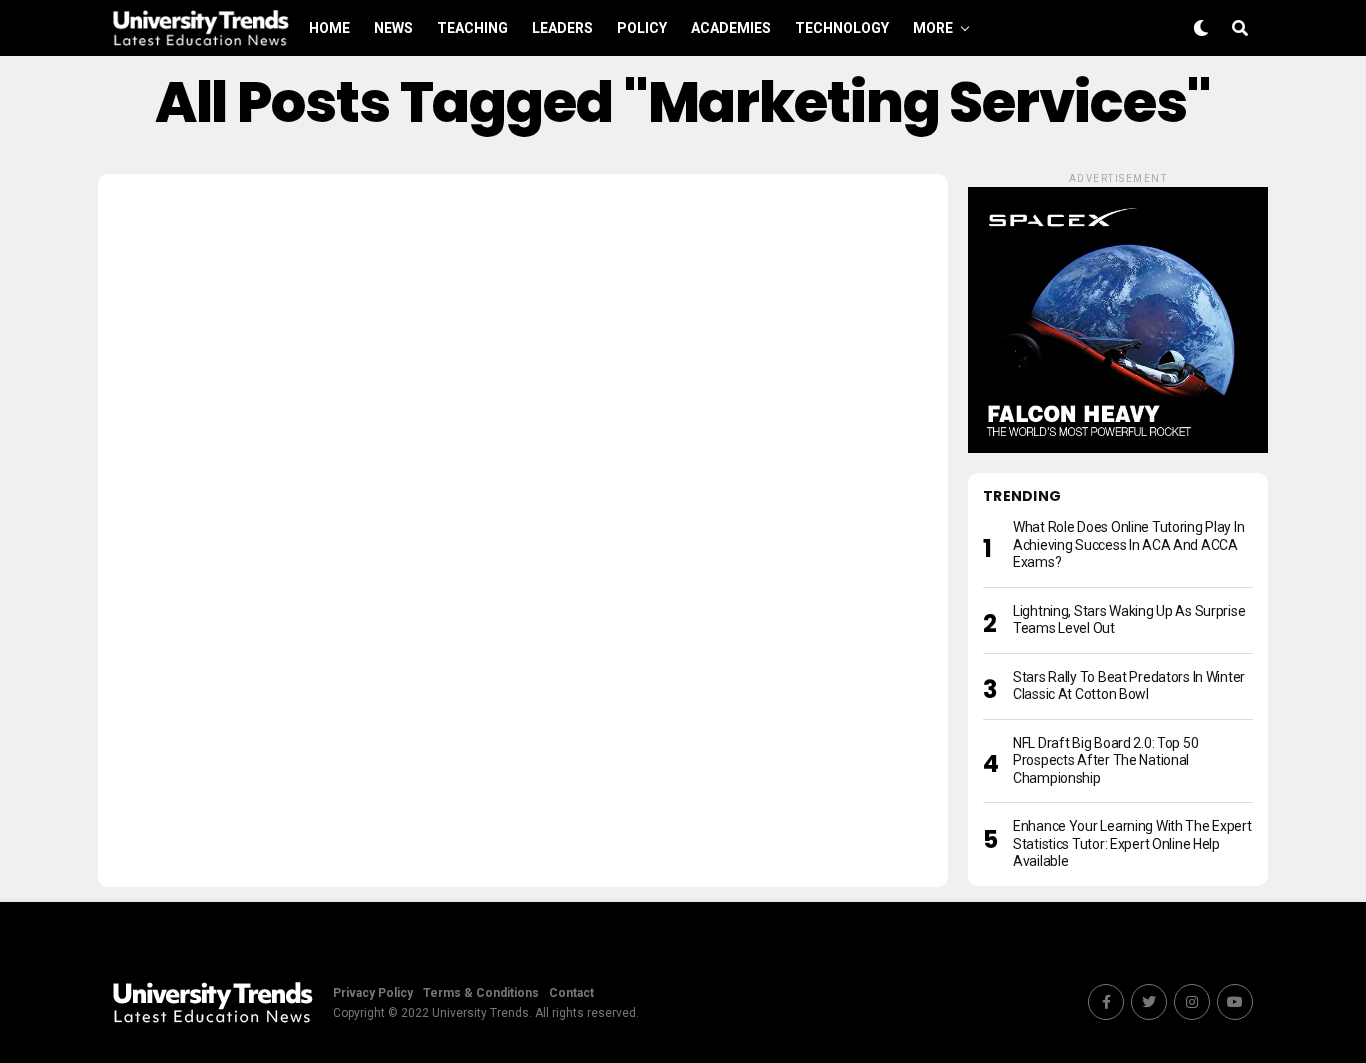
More (933, 28)
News (393, 28)
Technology (842, 28)
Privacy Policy (373, 993)
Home (329, 28)
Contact (571, 993)
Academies (731, 28)
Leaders (562, 28)
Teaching (472, 28)
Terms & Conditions (481, 993)
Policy (642, 28)
